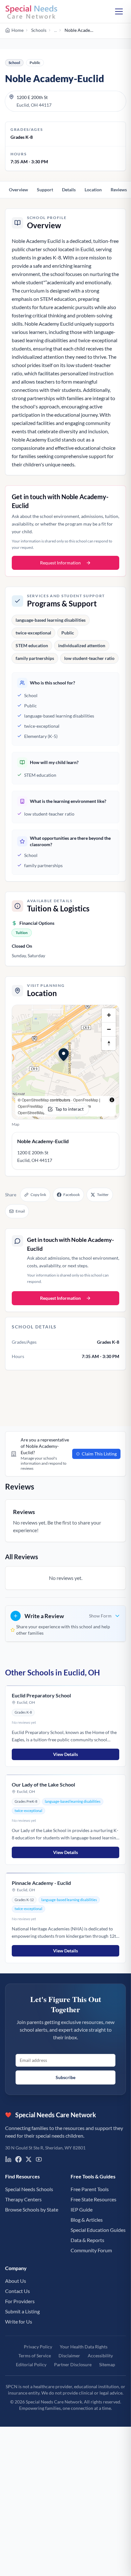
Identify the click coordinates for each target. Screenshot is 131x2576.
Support (45, 190)
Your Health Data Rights (84, 2347)
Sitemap (107, 2364)
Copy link (38, 1195)
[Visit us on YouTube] (39, 2159)
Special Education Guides (98, 2230)
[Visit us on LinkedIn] (8, 2159)
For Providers (20, 2301)
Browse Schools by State (32, 2209)
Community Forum (91, 2250)
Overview (18, 190)
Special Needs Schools (29, 2189)
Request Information (60, 563)
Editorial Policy (31, 2364)
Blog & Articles (87, 2220)
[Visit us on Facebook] (18, 2159)
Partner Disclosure (73, 2364)
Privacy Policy (38, 2347)
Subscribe (65, 2077)
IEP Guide (82, 2209)
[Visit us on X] (29, 2159)
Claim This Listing (99, 1454)
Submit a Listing (22, 2311)
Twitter (103, 1195)
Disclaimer (69, 2356)
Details (69, 190)
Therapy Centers (23, 2199)
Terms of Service (35, 2356)
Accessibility (100, 2356)
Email (20, 1211)
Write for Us (19, 2321)
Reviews (119, 190)
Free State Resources (93, 2199)
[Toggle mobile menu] (119, 11)
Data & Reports (87, 2240)
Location (93, 190)
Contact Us (17, 2291)
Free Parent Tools (90, 2189)
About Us (16, 2281)
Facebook (72, 1195)
